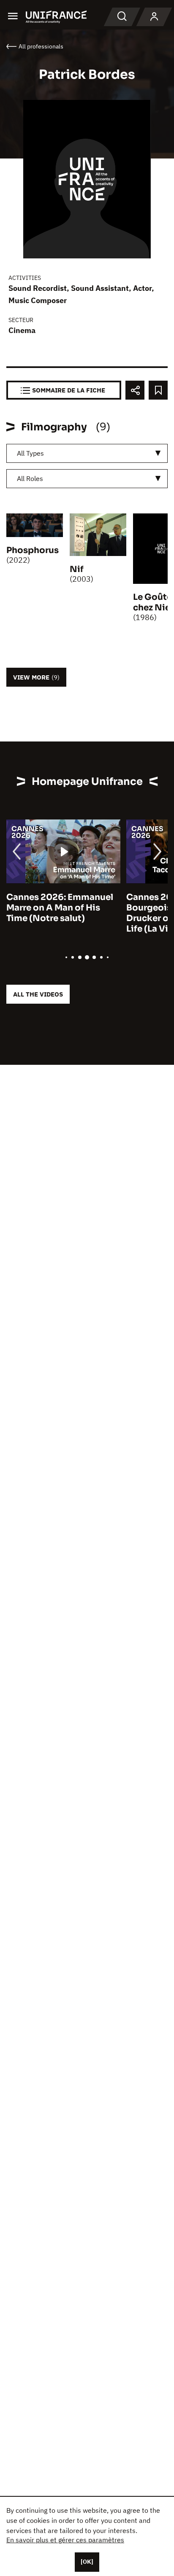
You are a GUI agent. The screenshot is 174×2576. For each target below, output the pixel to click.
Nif (77, 569)
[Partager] (135, 390)
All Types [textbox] (30, 453)
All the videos (38, 994)
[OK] (87, 2562)
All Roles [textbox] (30, 478)
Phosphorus (33, 550)
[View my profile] (154, 17)
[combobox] (87, 453)
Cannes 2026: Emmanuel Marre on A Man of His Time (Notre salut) (60, 908)
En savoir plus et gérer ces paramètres (65, 2540)
